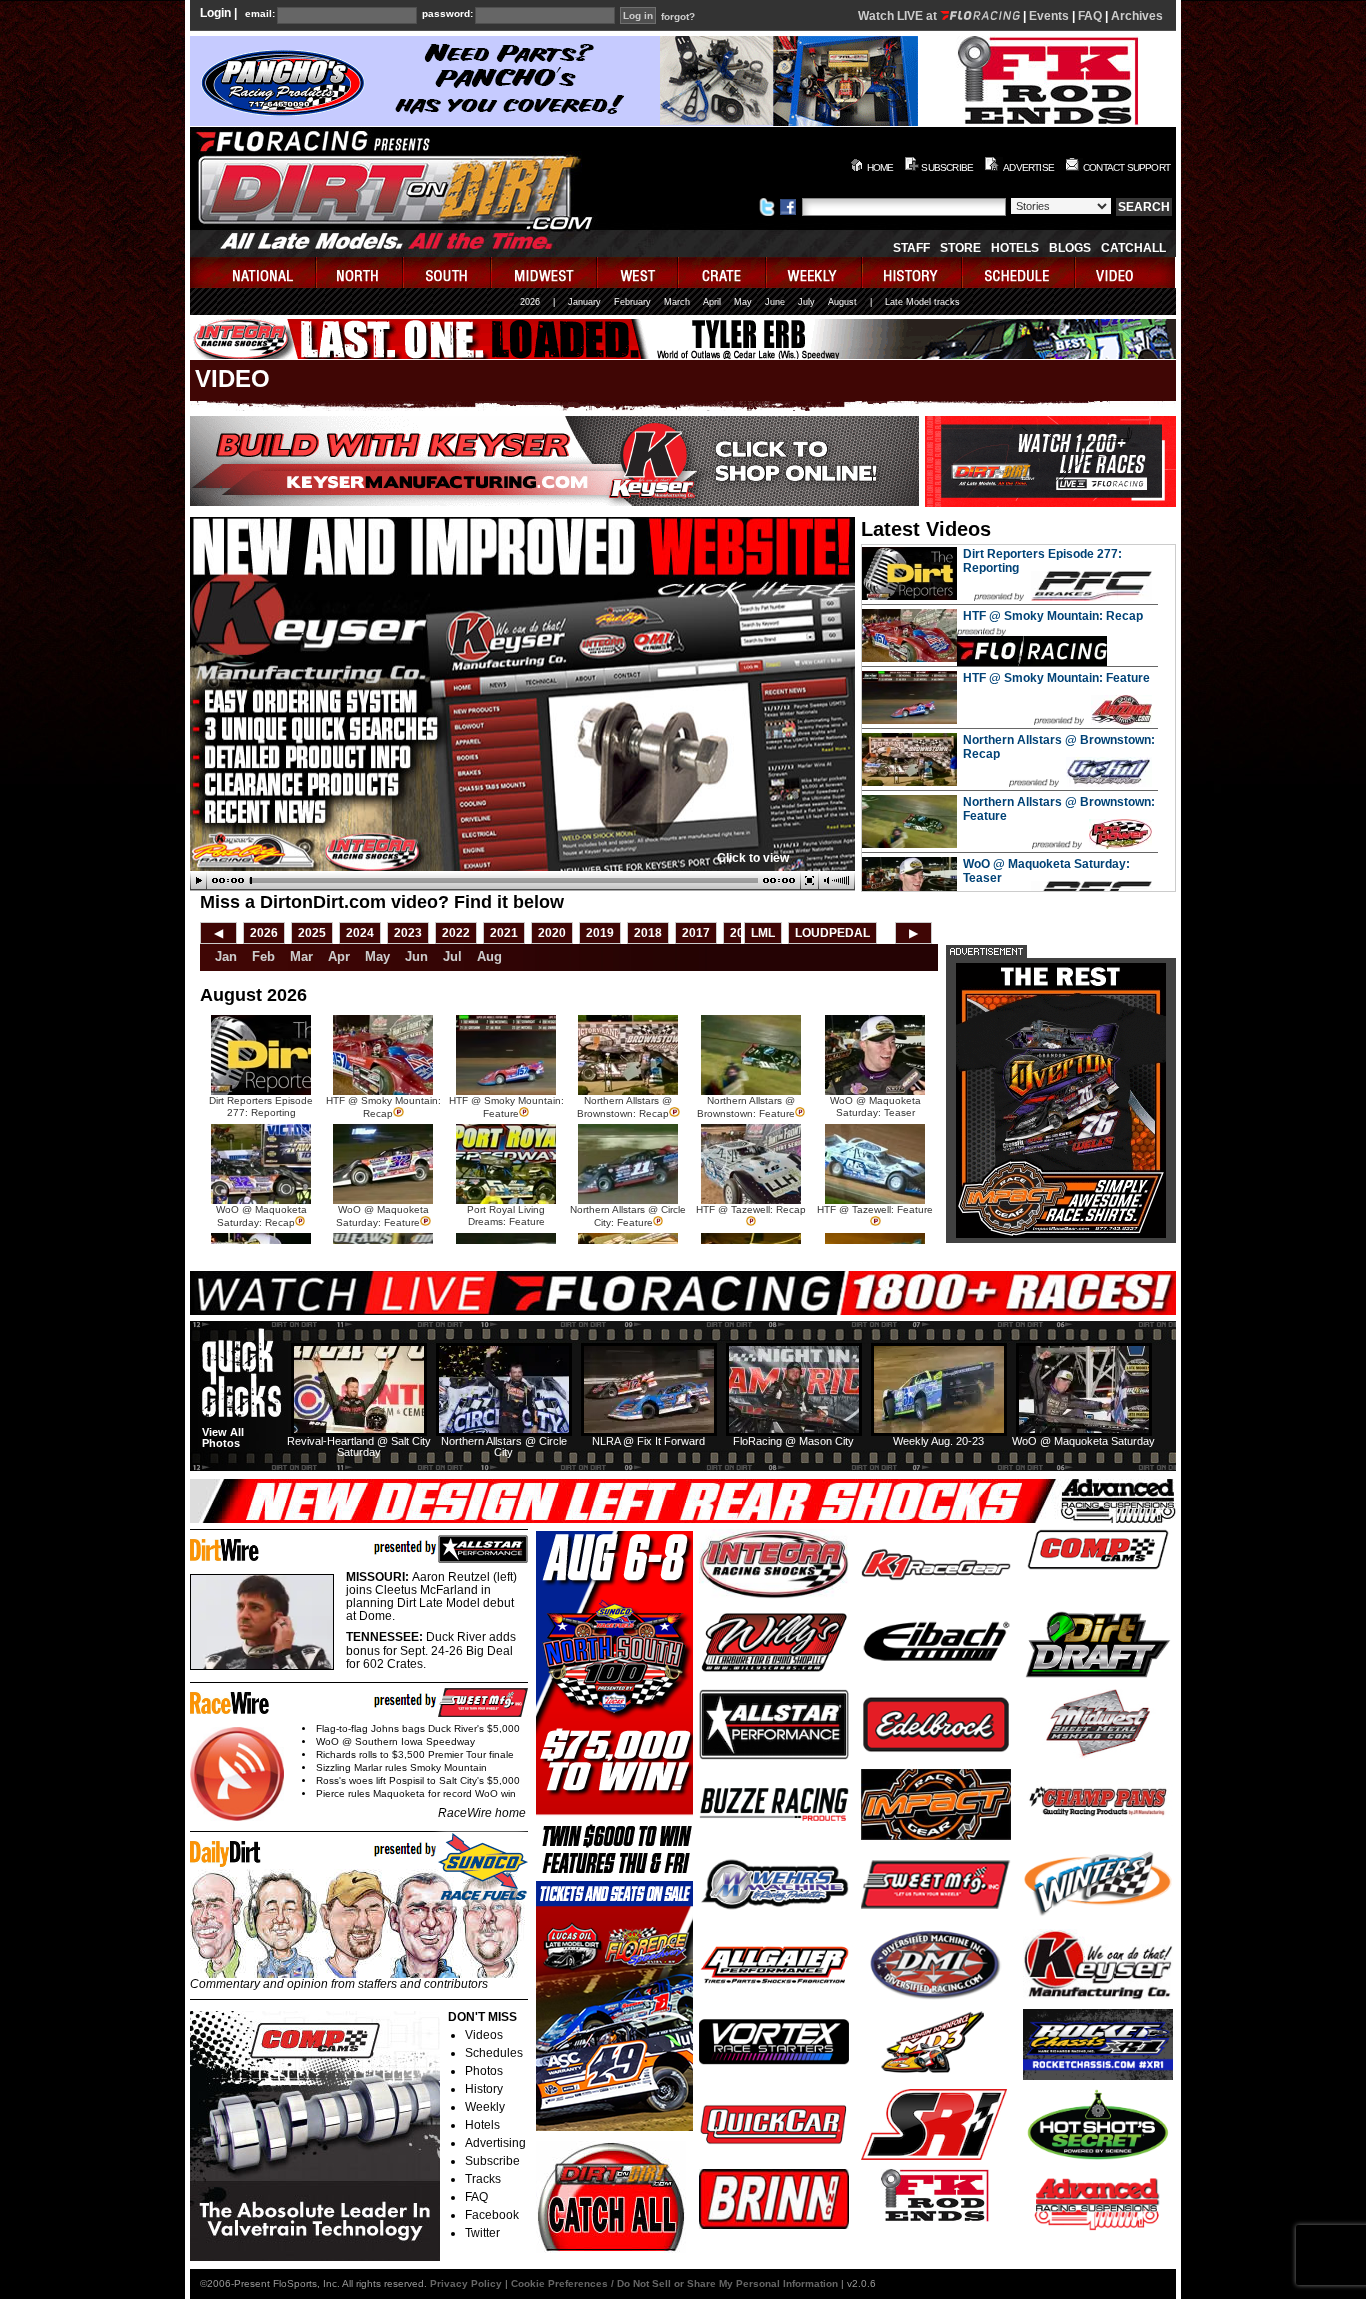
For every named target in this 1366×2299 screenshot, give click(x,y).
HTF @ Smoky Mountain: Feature (1056, 678)
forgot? (678, 17)
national (253, 272)
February (632, 302)
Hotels (1015, 248)
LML (763, 933)
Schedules (494, 2053)
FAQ (1090, 16)
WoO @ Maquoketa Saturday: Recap (261, 1216)
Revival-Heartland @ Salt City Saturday (359, 1446)
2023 (408, 933)
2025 (312, 933)
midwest (545, 272)
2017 (696, 933)
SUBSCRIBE (947, 167)
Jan (226, 956)
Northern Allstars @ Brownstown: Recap (624, 1107)
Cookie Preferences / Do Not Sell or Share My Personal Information (674, 2283)
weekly (815, 272)
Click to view (753, 858)
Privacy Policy (466, 2283)
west (638, 272)
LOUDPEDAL (832, 933)
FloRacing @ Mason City (793, 1441)
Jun (416, 956)
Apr (339, 956)
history (913, 272)
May (743, 302)
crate (723, 272)
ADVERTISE (1028, 167)
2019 (600, 933)
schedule (1019, 272)
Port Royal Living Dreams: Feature (506, 1215)
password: (447, 14)
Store (960, 248)
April (712, 302)
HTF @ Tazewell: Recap (751, 1209)
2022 (456, 933)
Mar (301, 956)
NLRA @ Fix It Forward (648, 1441)
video (1125, 272)
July (806, 302)
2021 (504, 933)
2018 (648, 933)
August (842, 302)
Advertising (495, 2143)
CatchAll (1133, 248)
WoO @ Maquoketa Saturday (1083, 1441)
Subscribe (492, 2161)
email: (260, 14)
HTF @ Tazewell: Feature (875, 1209)
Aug (489, 956)
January (584, 302)
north (360, 272)
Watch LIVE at (899, 16)
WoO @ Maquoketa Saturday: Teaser (875, 1106)
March (677, 302)
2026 (530, 302)
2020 (552, 933)
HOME (880, 167)
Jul (452, 956)
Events (1049, 16)
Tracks (483, 2179)
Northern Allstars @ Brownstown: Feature (746, 1107)
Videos (484, 2035)
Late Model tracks (922, 302)
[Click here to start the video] (522, 881)
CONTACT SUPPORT (1126, 167)
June (775, 302)
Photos (484, 2071)
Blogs (1070, 248)
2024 (360, 933)
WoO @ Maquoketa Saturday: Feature (382, 1216)
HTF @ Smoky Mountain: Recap (1053, 616)
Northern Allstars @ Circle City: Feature (628, 1216)
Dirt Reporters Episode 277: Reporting (261, 1106)
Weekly (485, 2107)
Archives (1137, 16)
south (448, 272)
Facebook (492, 2215)
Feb (263, 956)
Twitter (482, 2233)
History (484, 2089)
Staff (911, 248)
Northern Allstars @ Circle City (504, 1446)
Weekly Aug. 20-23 (938, 1441)
